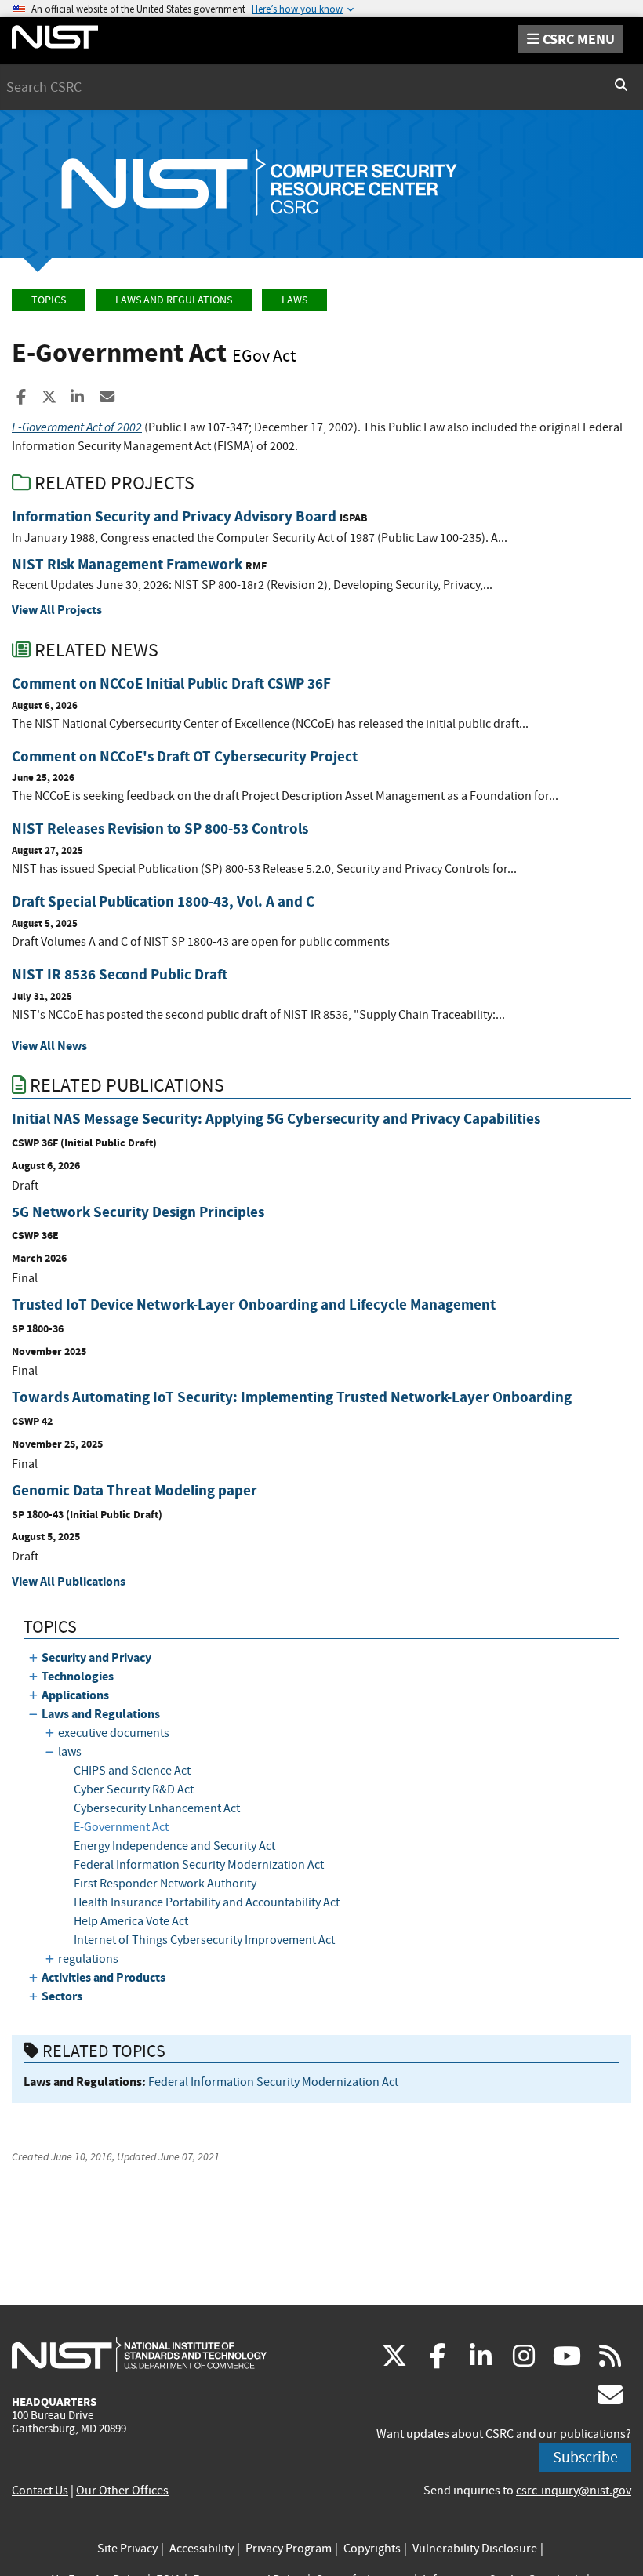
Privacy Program (289, 2549)
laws (294, 300)
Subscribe (585, 2457)
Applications (75, 1695)
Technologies (78, 1676)
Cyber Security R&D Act (134, 1789)
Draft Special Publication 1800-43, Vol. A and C (163, 901)
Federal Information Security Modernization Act (199, 1865)
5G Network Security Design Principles (138, 1212)
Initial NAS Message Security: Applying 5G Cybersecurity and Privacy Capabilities (276, 1119)
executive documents (114, 1733)
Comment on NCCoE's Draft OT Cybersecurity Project (185, 756)
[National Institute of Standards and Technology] (139, 2354)
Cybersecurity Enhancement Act (157, 1808)
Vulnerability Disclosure (475, 2549)
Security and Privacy (96, 1657)
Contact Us (40, 2491)
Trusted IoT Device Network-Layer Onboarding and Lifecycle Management (254, 1304)
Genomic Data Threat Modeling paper (134, 1490)
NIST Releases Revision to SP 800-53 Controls (160, 828)
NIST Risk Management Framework (127, 564)
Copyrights (372, 2549)
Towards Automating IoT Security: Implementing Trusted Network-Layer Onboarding (292, 1397)
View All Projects (57, 610)
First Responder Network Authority (165, 1884)
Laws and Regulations (174, 300)
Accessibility (202, 2549)
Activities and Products (104, 1977)
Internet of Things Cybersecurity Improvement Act (204, 1940)
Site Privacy (127, 2549)
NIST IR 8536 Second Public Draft (120, 974)
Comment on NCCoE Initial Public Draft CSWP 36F (171, 683)
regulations (88, 1959)
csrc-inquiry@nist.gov (574, 2491)
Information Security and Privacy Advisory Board (174, 516)
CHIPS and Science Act (132, 1771)
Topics (49, 300)
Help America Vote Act (131, 1921)
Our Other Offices (122, 2491)
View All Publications (69, 1581)
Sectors (62, 1996)
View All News (49, 1046)
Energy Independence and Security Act (174, 1846)
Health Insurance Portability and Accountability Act (207, 1902)
